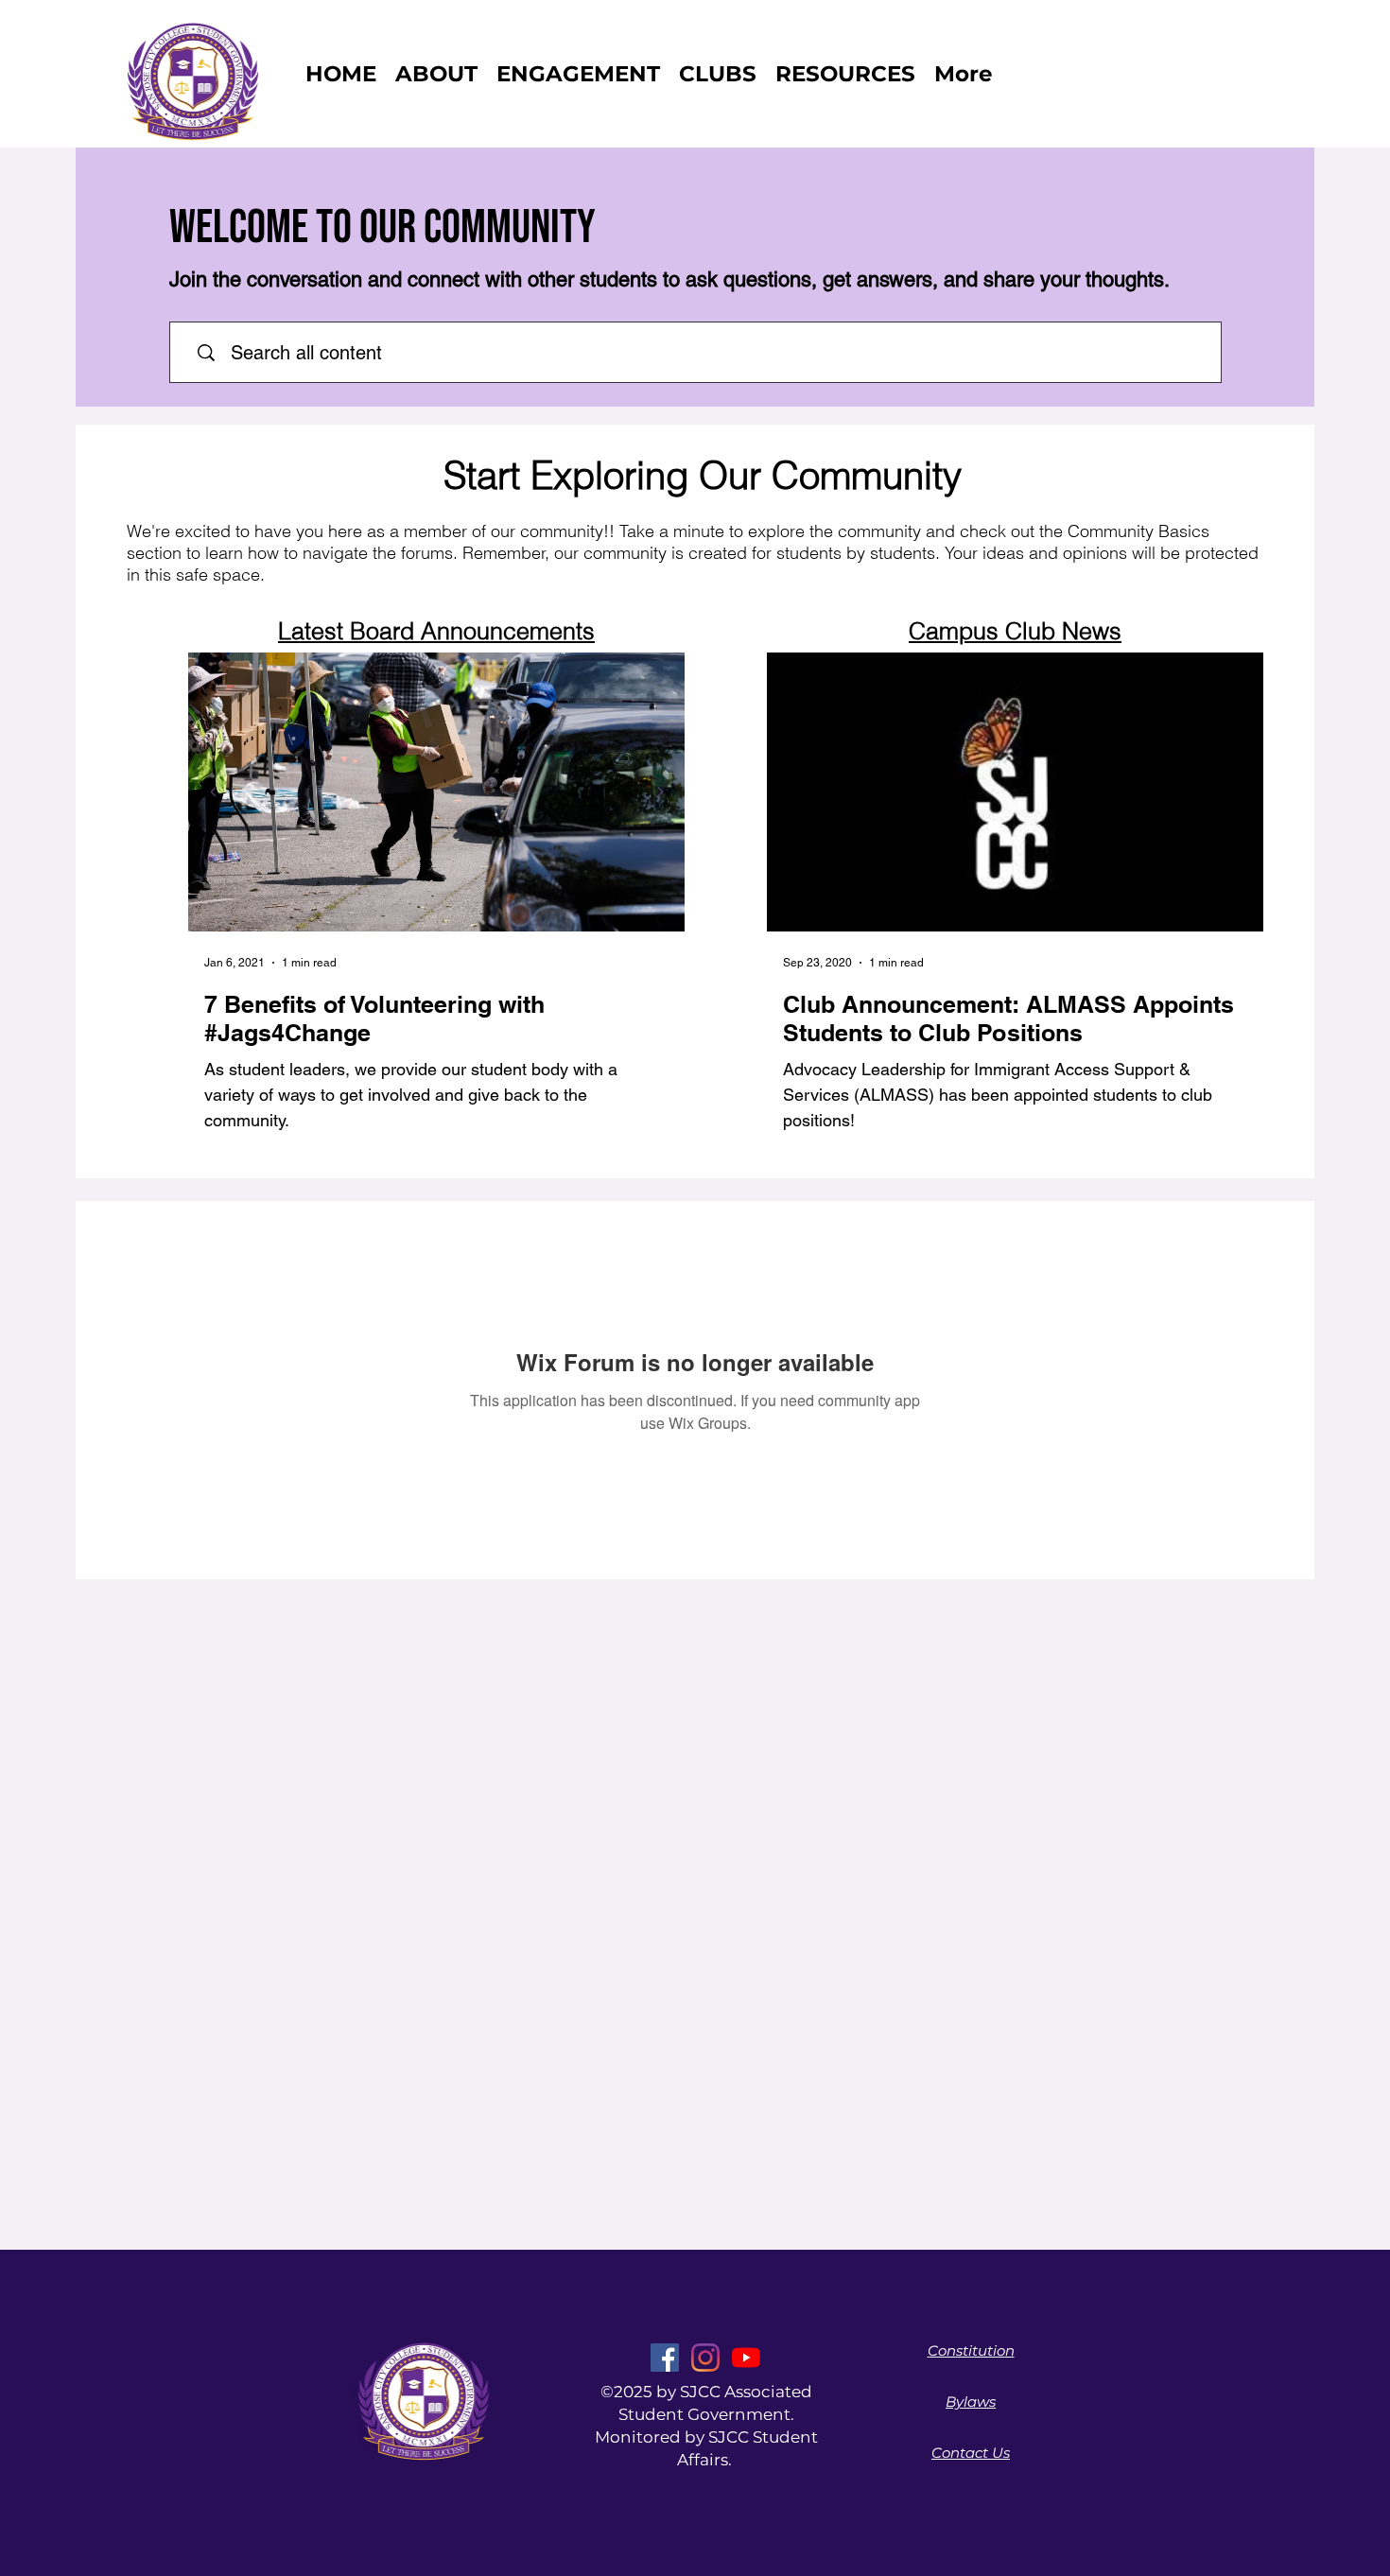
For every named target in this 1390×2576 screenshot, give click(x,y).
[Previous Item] (213, 792)
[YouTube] (746, 2358)
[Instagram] (705, 2358)
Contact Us (971, 2453)
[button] (718, 74)
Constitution (971, 2350)
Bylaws (971, 2402)
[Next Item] (660, 792)
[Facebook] (665, 2358)
